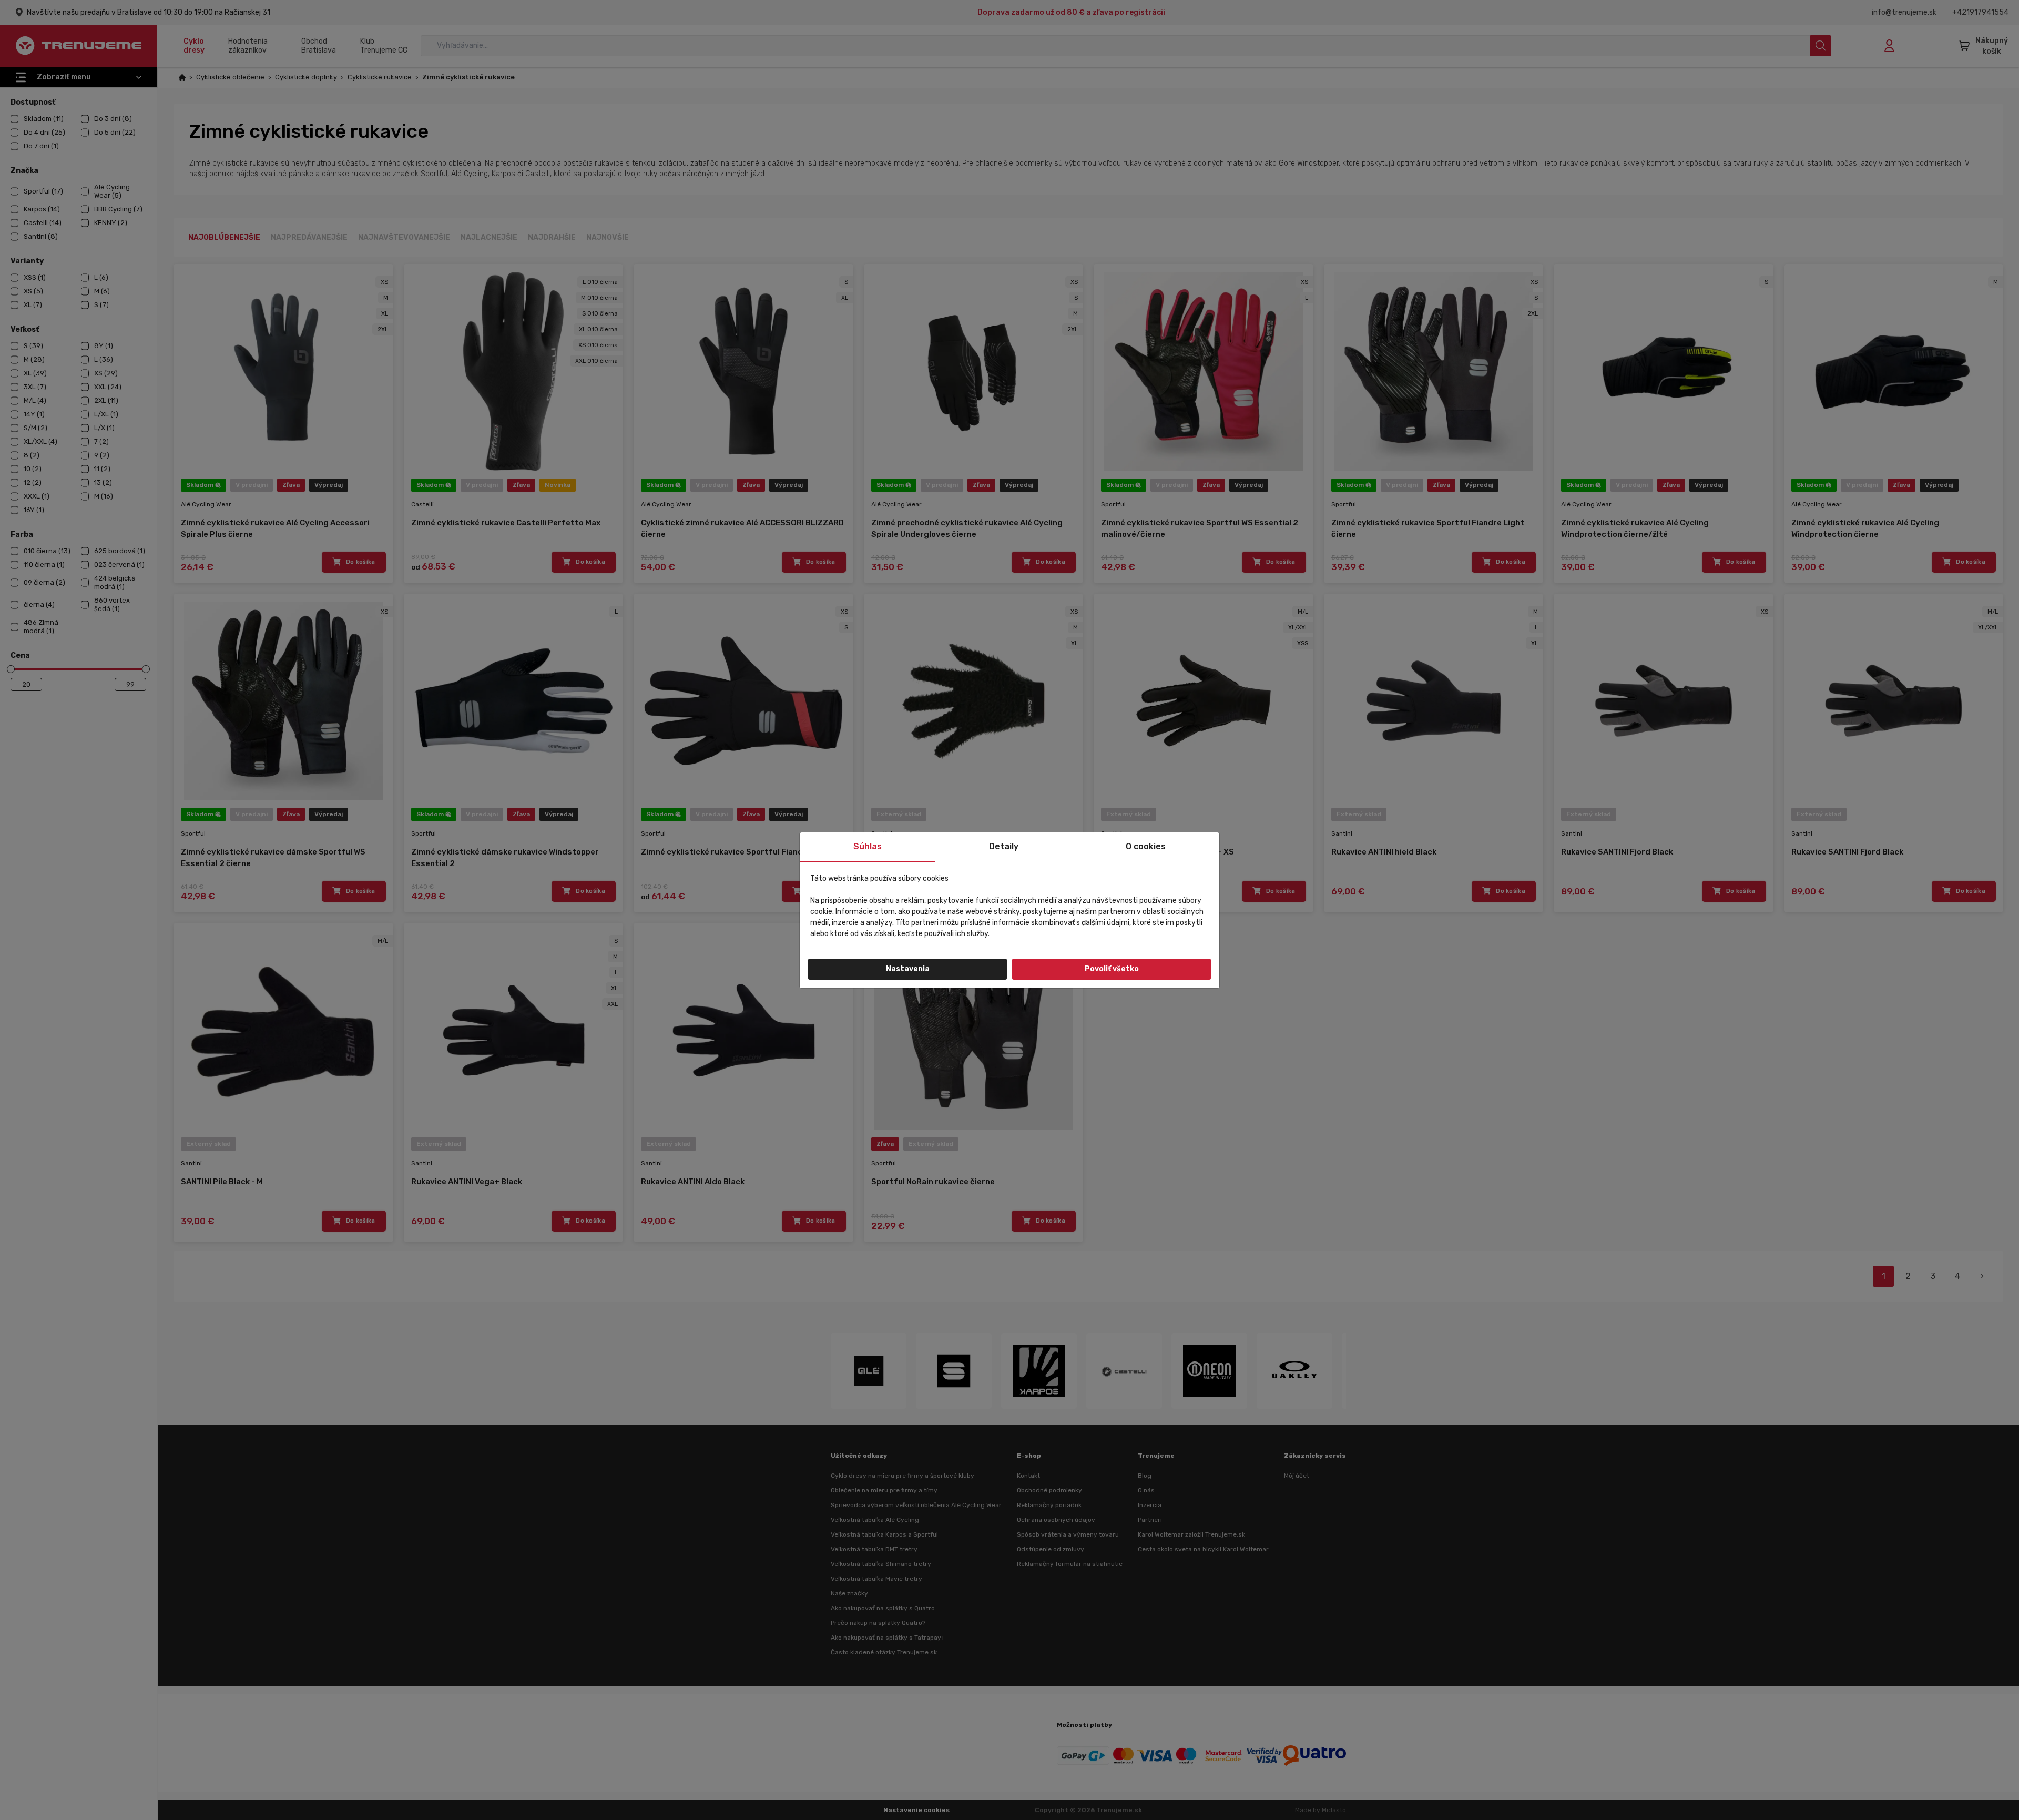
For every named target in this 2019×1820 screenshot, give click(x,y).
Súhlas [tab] (868, 846)
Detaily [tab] (1004, 846)
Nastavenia (908, 969)
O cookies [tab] (1146, 846)
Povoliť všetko (1112, 969)
